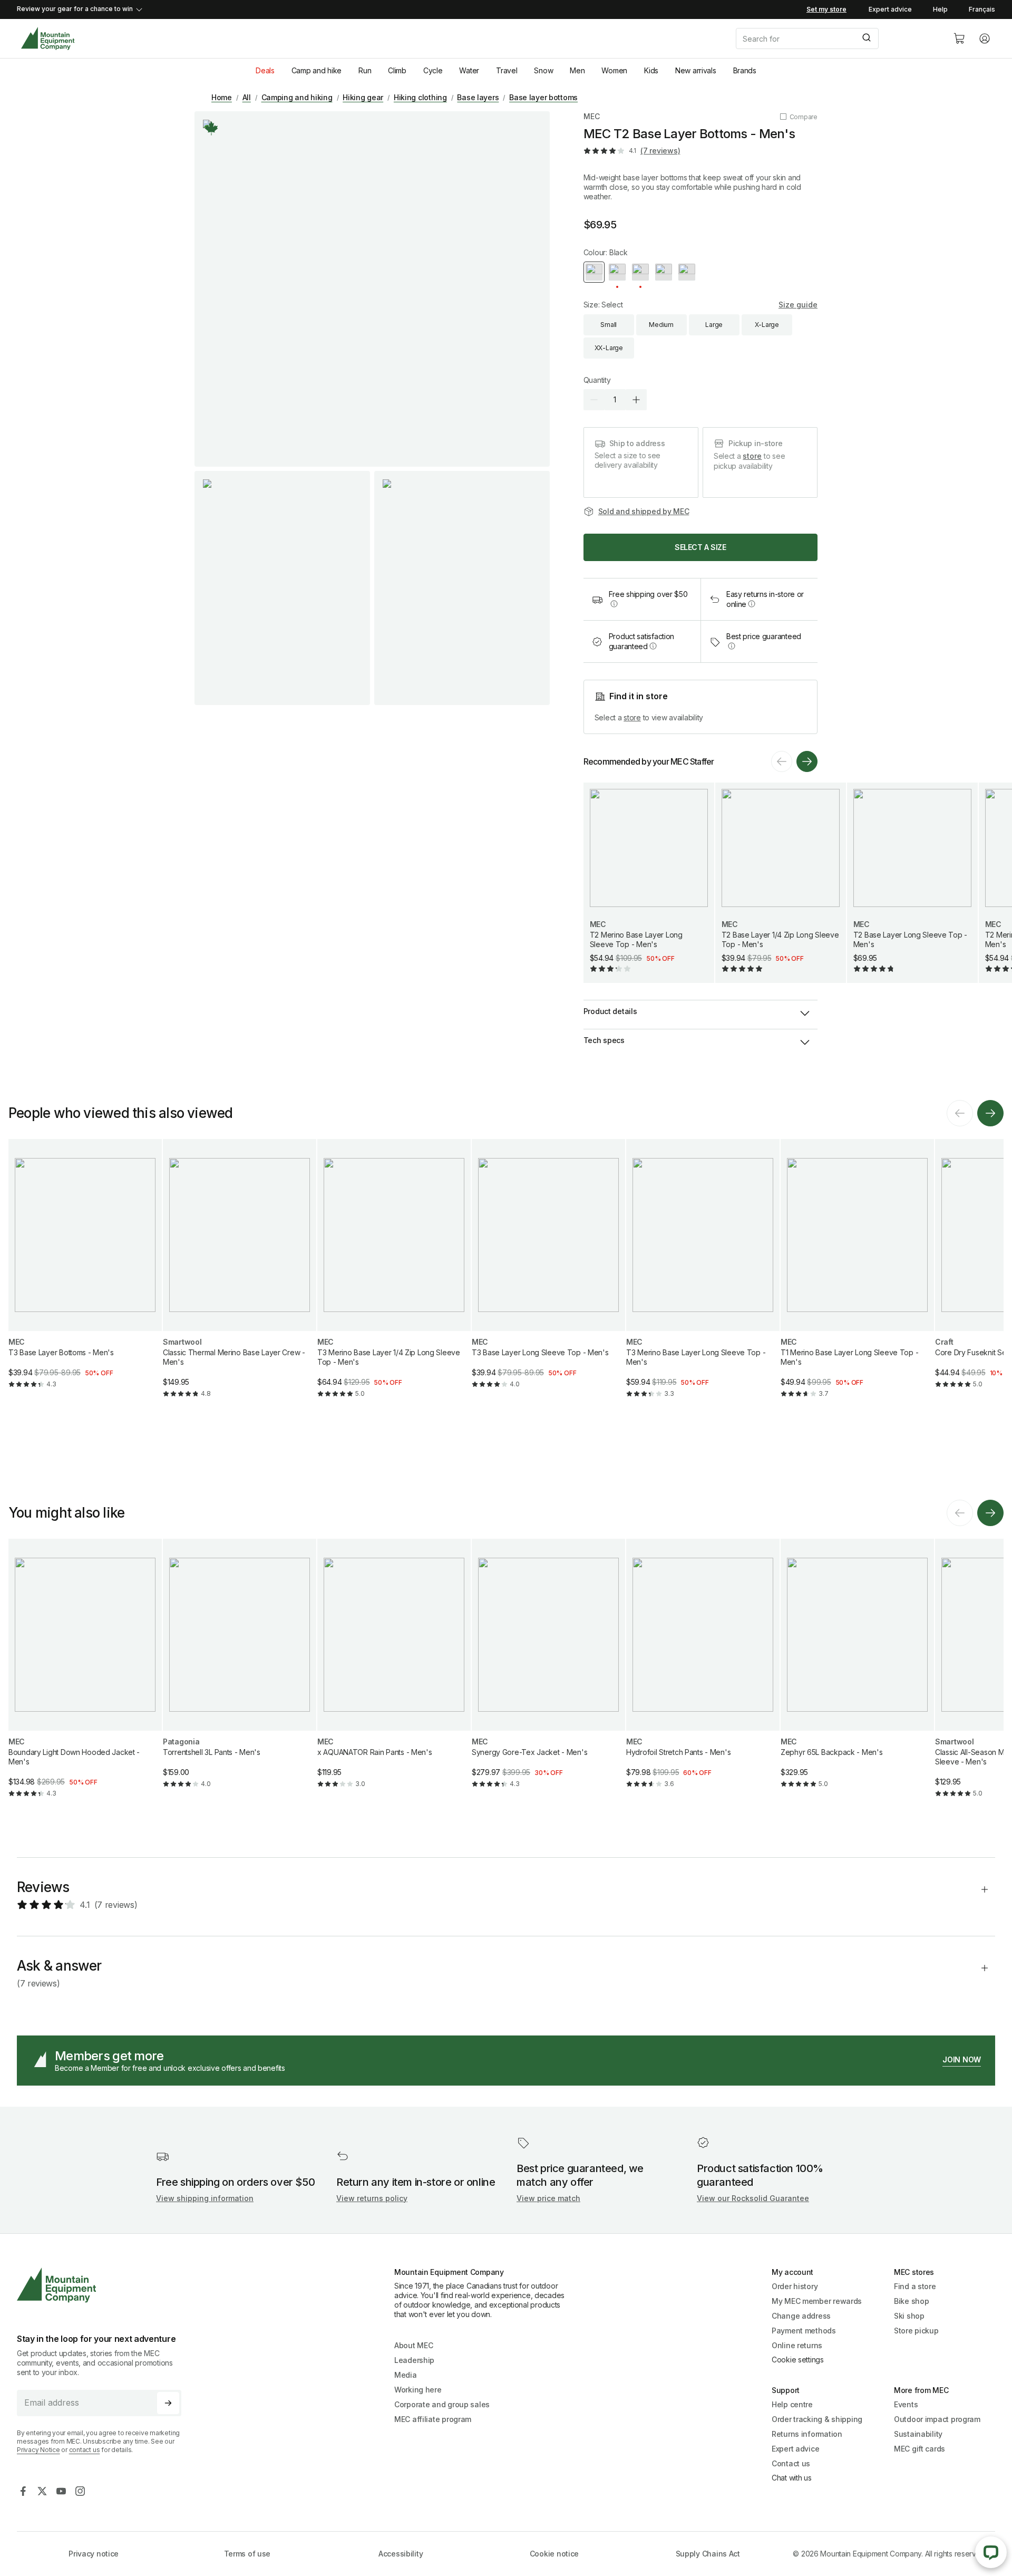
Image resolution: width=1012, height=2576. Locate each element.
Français (982, 9)
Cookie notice (554, 2554)
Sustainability (918, 2434)
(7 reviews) (660, 151)
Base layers (478, 97)
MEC (592, 116)
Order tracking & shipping (817, 2419)
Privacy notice (94, 2554)
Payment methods (804, 2331)
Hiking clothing (420, 97)
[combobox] (836, 38)
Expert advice (890, 9)
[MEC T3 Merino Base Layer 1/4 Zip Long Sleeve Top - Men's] (394, 1277)
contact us (85, 2450)
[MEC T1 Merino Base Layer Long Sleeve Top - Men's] (857, 1277)
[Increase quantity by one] (636, 400)
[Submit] (866, 38)
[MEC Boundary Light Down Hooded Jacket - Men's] (85, 1677)
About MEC (413, 2345)
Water (469, 70)
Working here (418, 2390)
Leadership (414, 2360)
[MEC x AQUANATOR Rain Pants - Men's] (394, 1672)
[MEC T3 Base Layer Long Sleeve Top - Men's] (548, 1272)
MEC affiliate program (433, 2419)
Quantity (597, 380)
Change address (801, 2316)
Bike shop (911, 2301)
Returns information (807, 2434)
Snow (543, 70)
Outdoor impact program (937, 2419)
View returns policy (372, 2198)
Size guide (798, 305)
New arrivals (696, 70)
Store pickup (916, 2331)
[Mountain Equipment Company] (103, 2285)
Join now (962, 2059)
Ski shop (909, 2316)
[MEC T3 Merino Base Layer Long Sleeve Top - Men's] (703, 1277)
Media (406, 2375)
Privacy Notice (38, 2450)
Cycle (433, 70)
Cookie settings (798, 2360)
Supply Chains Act (708, 2554)
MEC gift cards (919, 2449)
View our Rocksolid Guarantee (753, 2198)
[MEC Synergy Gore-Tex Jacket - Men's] (548, 1672)
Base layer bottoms (543, 97)
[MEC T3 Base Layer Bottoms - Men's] (85, 1272)
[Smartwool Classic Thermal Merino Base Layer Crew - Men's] (240, 1277)
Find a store (915, 2286)
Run (365, 70)
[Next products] (807, 761)
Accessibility (401, 2554)
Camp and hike (317, 70)
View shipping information (205, 2198)
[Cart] (959, 38)
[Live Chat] (991, 2552)
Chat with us (792, 2478)
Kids (651, 70)
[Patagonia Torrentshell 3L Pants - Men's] (240, 1672)
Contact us (791, 2463)
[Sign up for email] (168, 2403)
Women (614, 70)
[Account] (985, 38)
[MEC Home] (48, 39)
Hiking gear (363, 97)
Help (940, 9)
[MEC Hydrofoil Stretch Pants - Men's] (703, 1672)
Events (906, 2404)
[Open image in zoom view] (372, 289)
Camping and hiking (297, 97)
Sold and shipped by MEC (644, 511)
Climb (397, 70)
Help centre (792, 2404)
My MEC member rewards (817, 2301)
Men (577, 70)
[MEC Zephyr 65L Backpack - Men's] (857, 1672)
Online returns (797, 2345)
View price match (548, 2198)
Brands (745, 70)
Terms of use (247, 2554)
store (752, 456)
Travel (507, 70)
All (247, 97)
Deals (265, 70)
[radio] (594, 272)
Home (222, 97)
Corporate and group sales (442, 2404)
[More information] (211, 128)
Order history (795, 2286)
